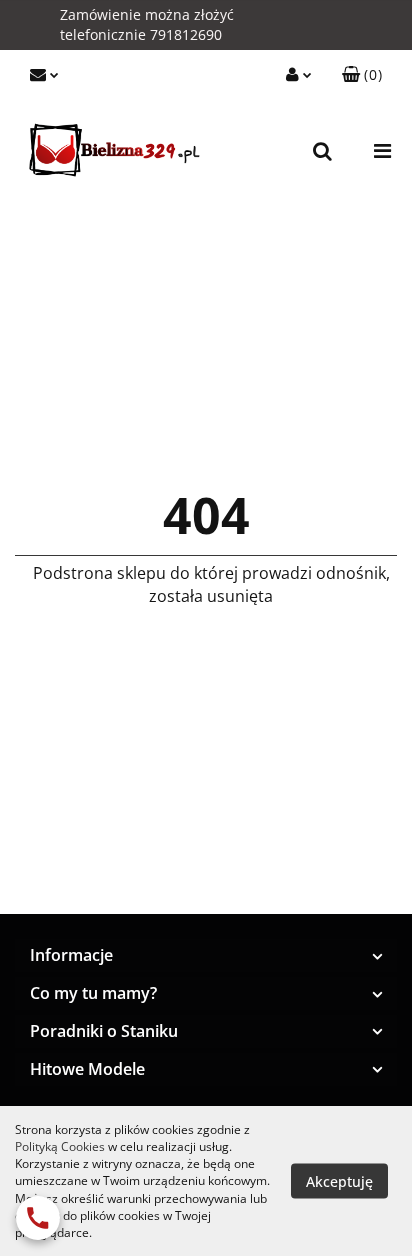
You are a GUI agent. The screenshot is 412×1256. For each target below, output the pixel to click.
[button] (362, 75)
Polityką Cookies (60, 1146)
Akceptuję (339, 1181)
